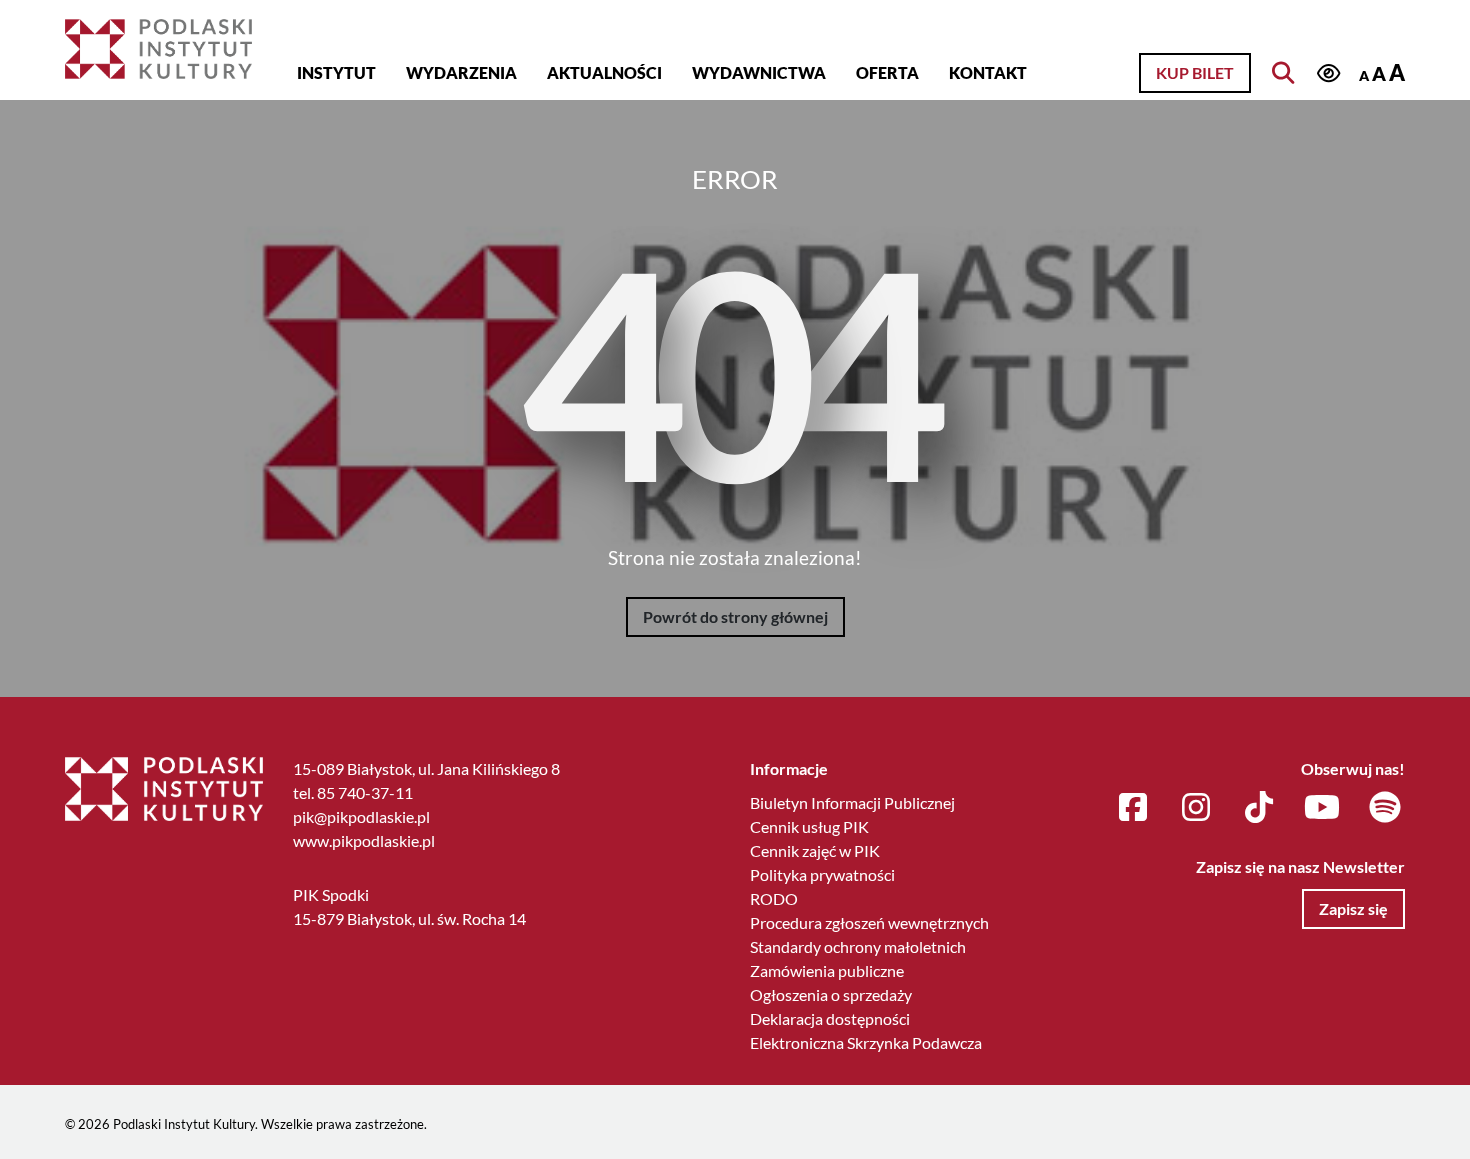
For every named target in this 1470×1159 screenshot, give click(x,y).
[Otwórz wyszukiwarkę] (1283, 73)
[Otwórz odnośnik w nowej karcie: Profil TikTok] (1259, 808)
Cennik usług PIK (809, 826)
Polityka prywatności (822, 874)
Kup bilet (1195, 72)
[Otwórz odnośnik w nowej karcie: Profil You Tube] (1322, 808)
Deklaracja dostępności (830, 1018)
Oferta (887, 72)
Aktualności (604, 72)
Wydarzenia (461, 72)
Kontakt (988, 72)
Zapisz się (1353, 908)
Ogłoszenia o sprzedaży (831, 994)
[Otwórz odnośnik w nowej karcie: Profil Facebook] (1133, 808)
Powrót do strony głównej (735, 616)
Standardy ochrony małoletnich (858, 946)
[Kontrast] (1328, 74)
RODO (774, 898)
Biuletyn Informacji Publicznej (852, 802)
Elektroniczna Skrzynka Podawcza (866, 1042)
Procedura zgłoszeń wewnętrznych (869, 922)
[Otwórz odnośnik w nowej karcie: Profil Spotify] (1385, 808)
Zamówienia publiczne (827, 970)
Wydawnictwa (759, 72)
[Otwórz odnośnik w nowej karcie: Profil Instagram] (1196, 808)
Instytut (336, 72)
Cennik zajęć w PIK (815, 850)
